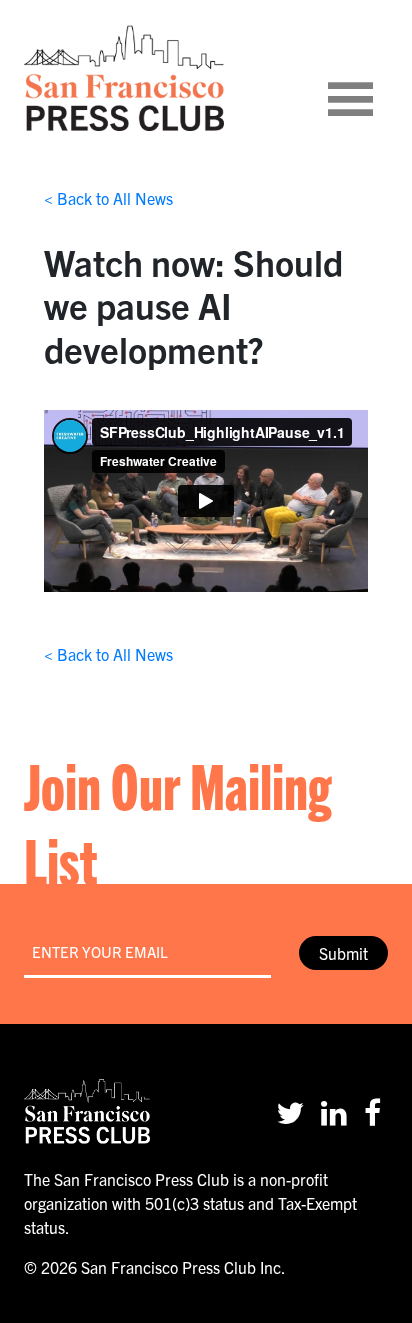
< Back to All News (108, 198)
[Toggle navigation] (375, 78)
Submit (343, 953)
